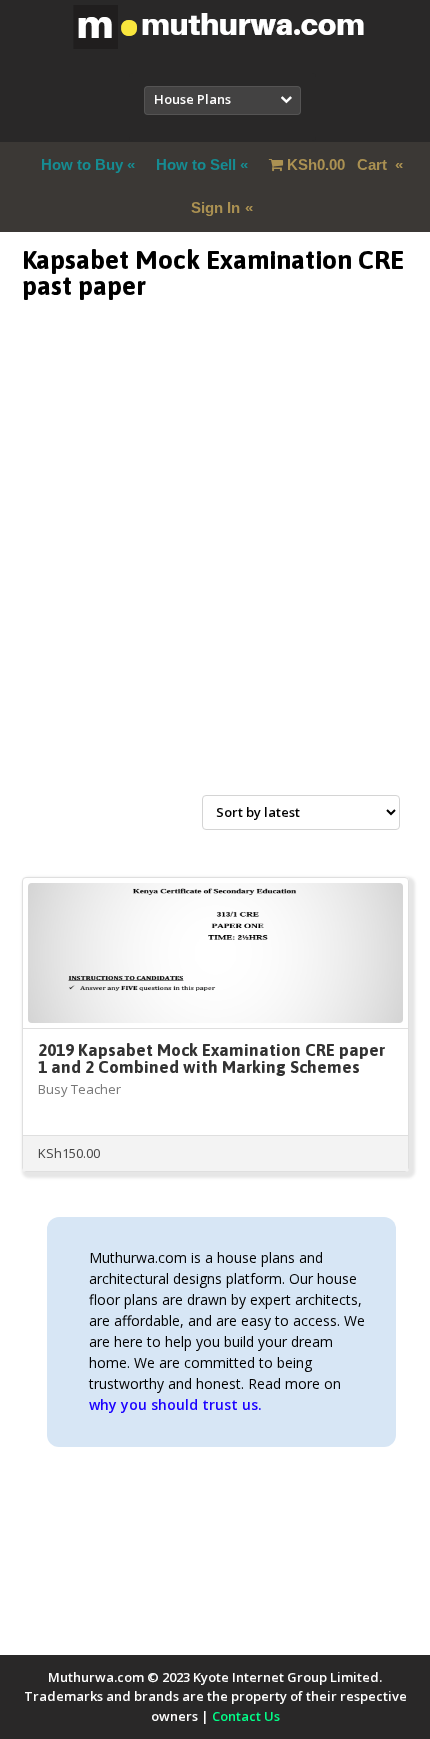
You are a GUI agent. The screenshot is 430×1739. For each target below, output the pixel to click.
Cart (339, 164)
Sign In (215, 207)
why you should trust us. (175, 1404)
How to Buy (82, 164)
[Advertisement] (215, 571)
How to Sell (196, 164)
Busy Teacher (79, 1089)
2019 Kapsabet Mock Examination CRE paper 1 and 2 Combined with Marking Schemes (211, 1058)
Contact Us (246, 1716)
